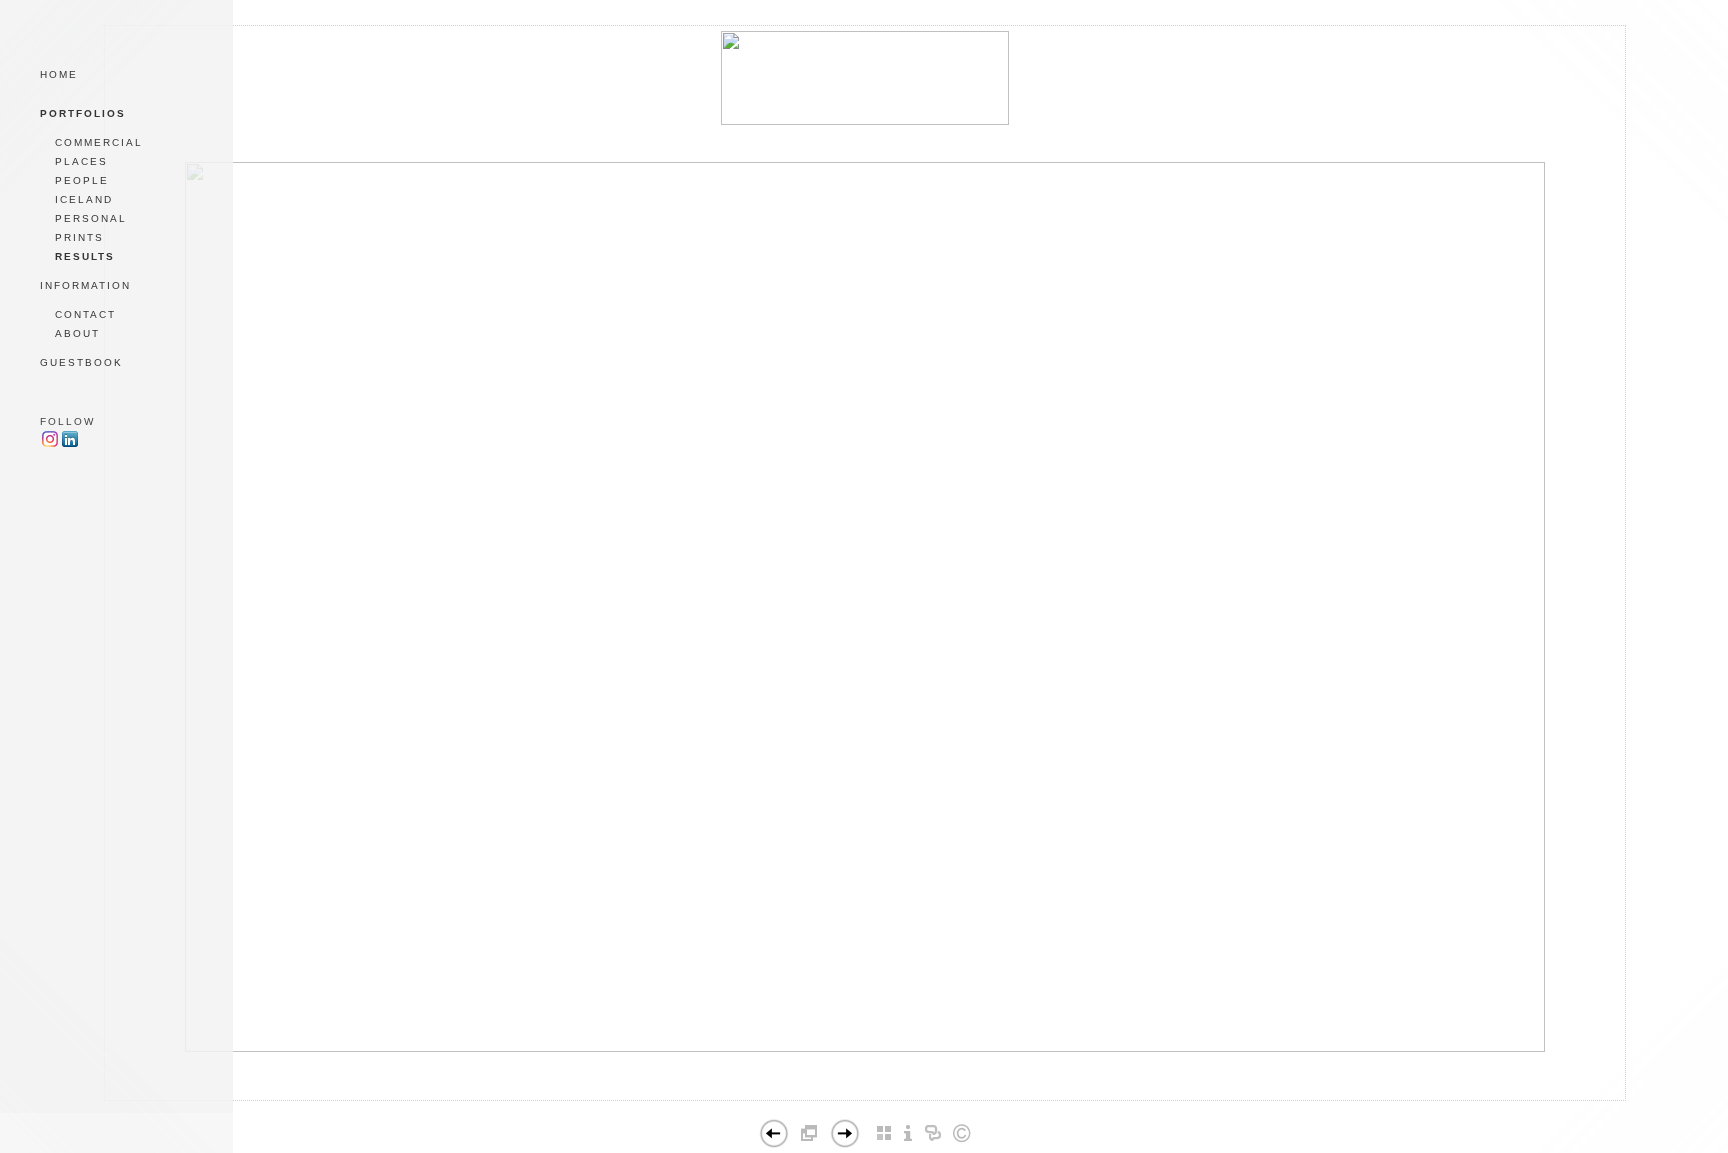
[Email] (828, 1106)
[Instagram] (50, 444)
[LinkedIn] (863, 1106)
